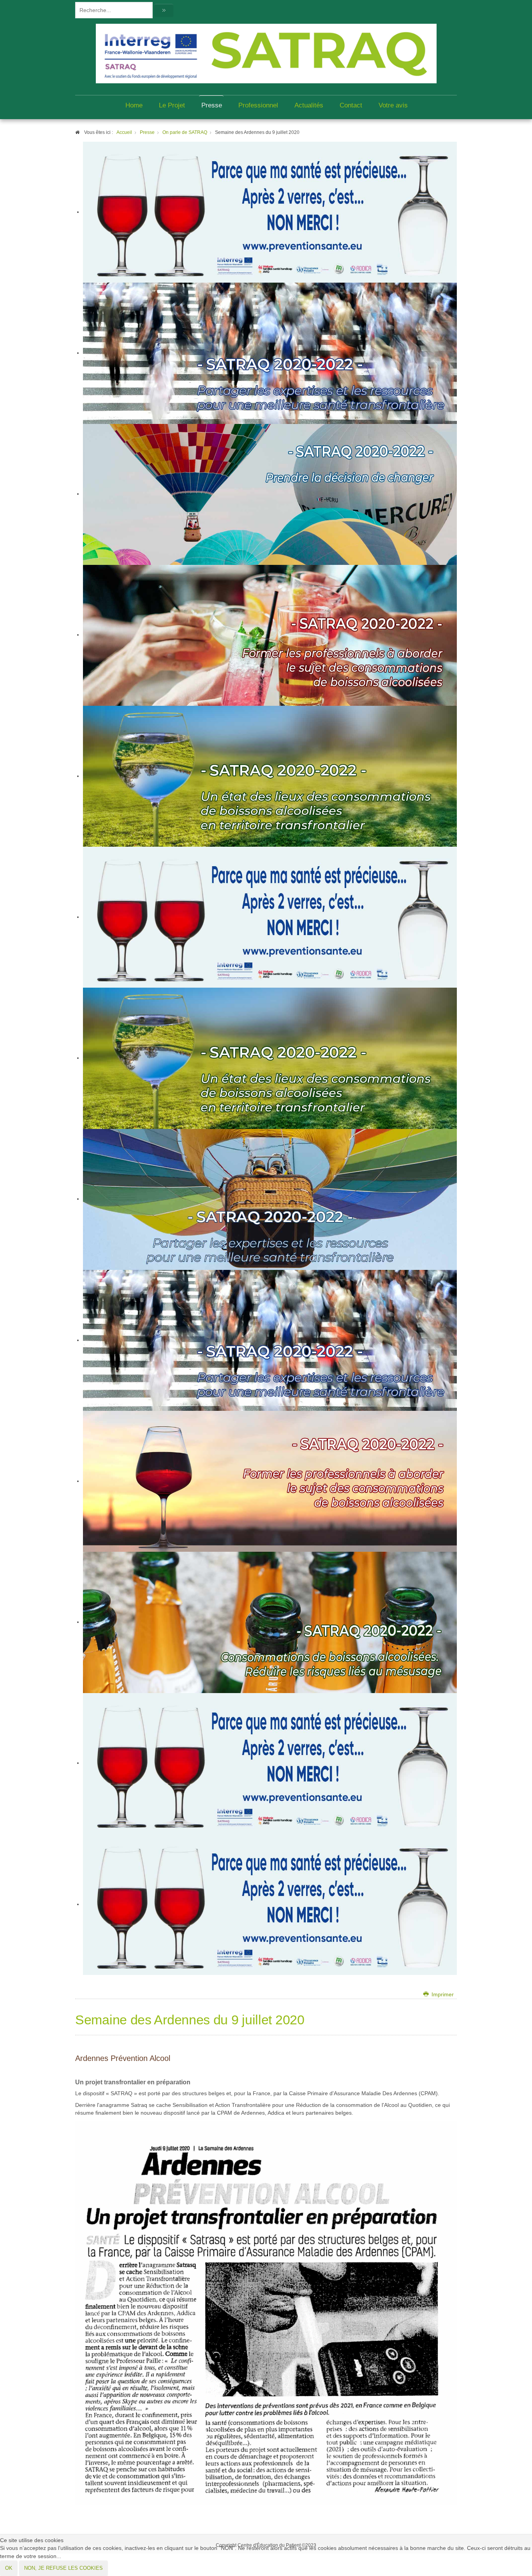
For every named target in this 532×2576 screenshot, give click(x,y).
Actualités (309, 105)
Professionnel (258, 105)
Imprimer (442, 1995)
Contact (351, 105)
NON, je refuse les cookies (63, 2568)
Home (134, 105)
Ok (9, 2568)
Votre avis (393, 105)
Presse (212, 105)
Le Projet (172, 105)
